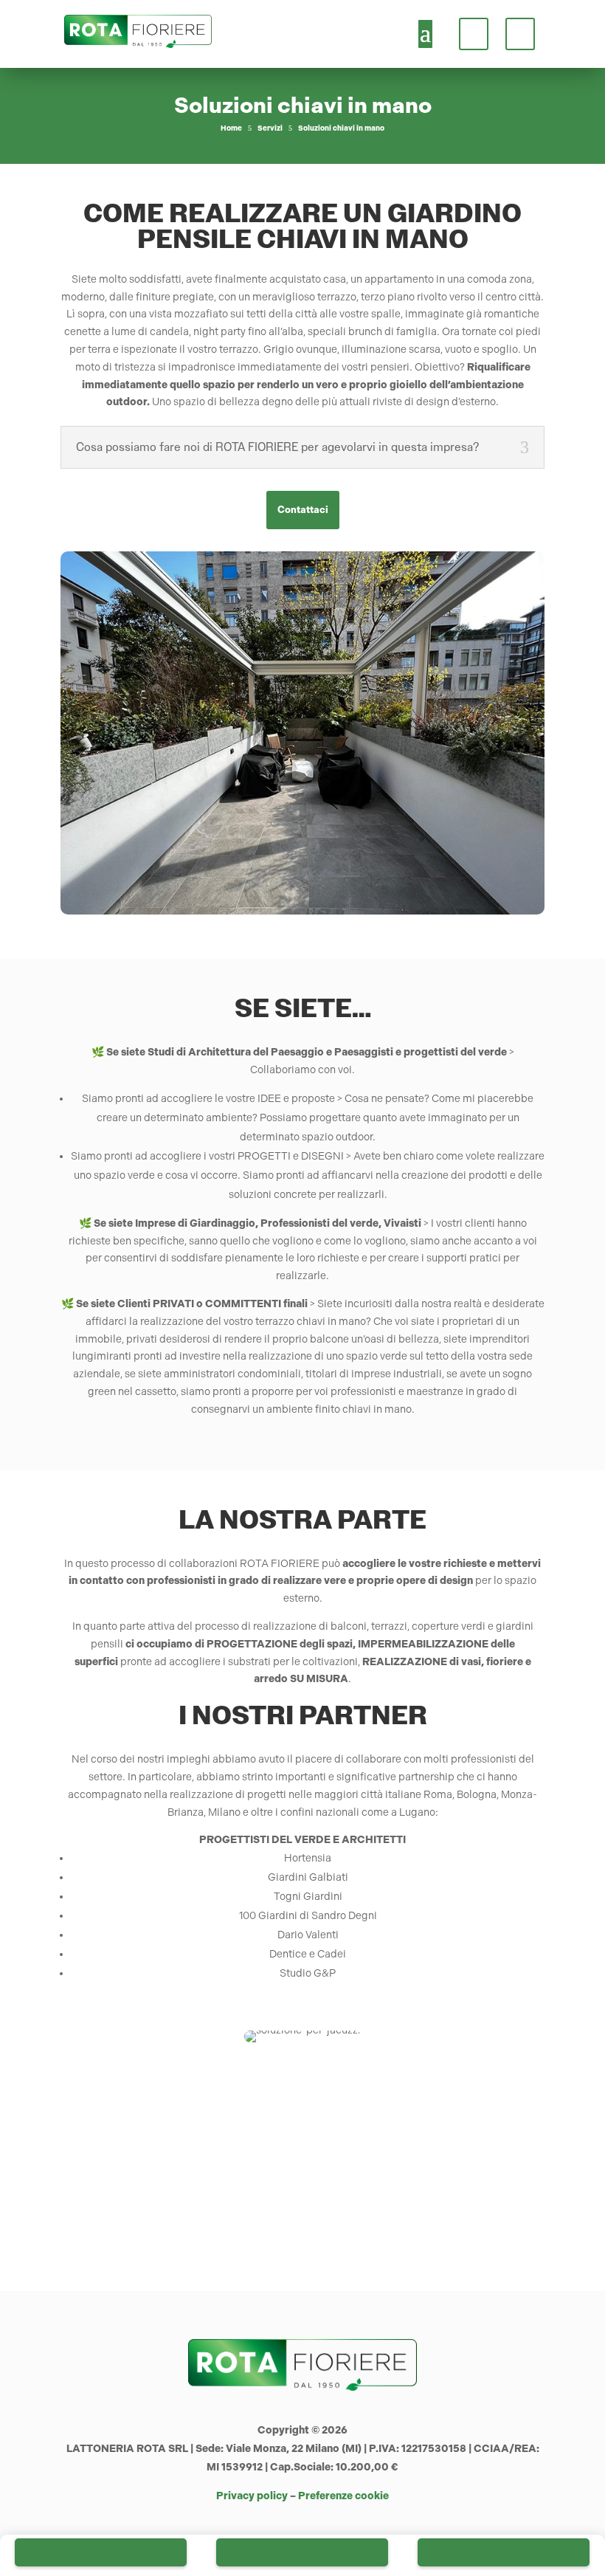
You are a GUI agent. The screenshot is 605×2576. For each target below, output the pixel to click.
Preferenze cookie (343, 2496)
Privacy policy (252, 2496)
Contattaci (303, 510)
